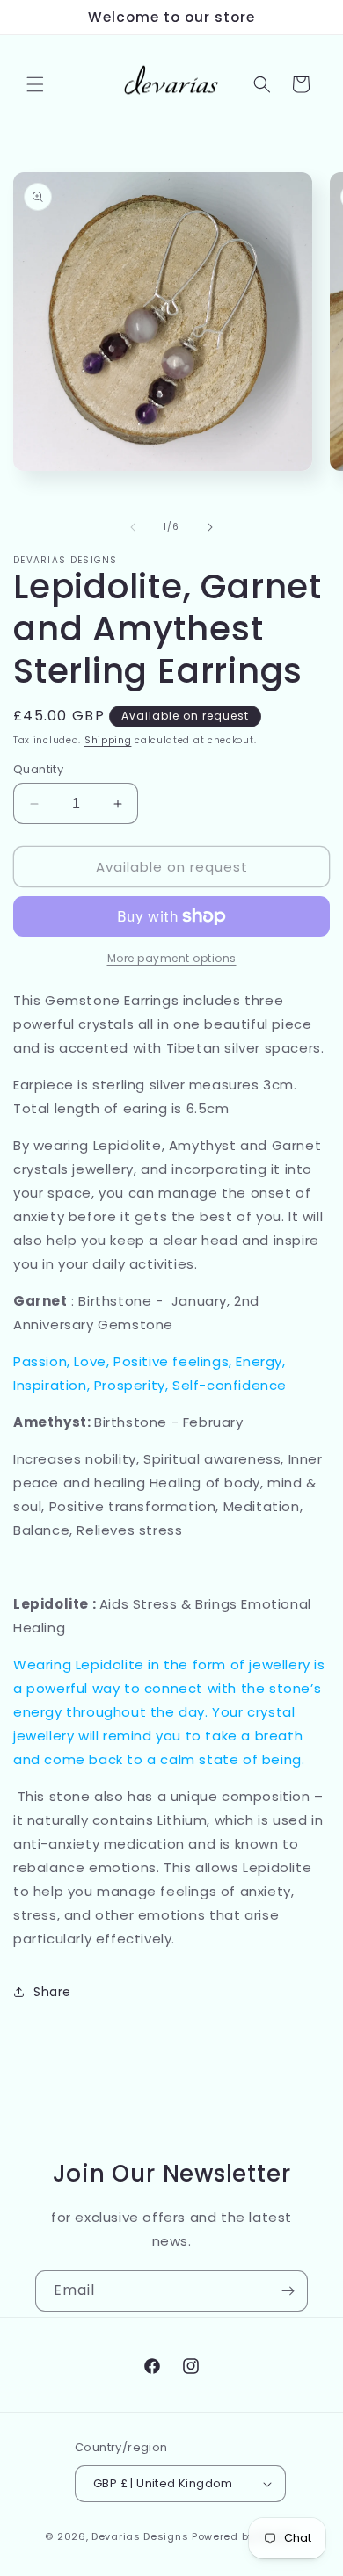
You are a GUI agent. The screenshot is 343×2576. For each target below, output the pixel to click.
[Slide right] (210, 527)
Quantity (38, 769)
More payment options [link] (172, 958)
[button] (35, 84)
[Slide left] (133, 527)
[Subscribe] (288, 2291)
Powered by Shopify (245, 2536)
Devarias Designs (140, 2536)
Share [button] (52, 1992)
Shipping (108, 740)
